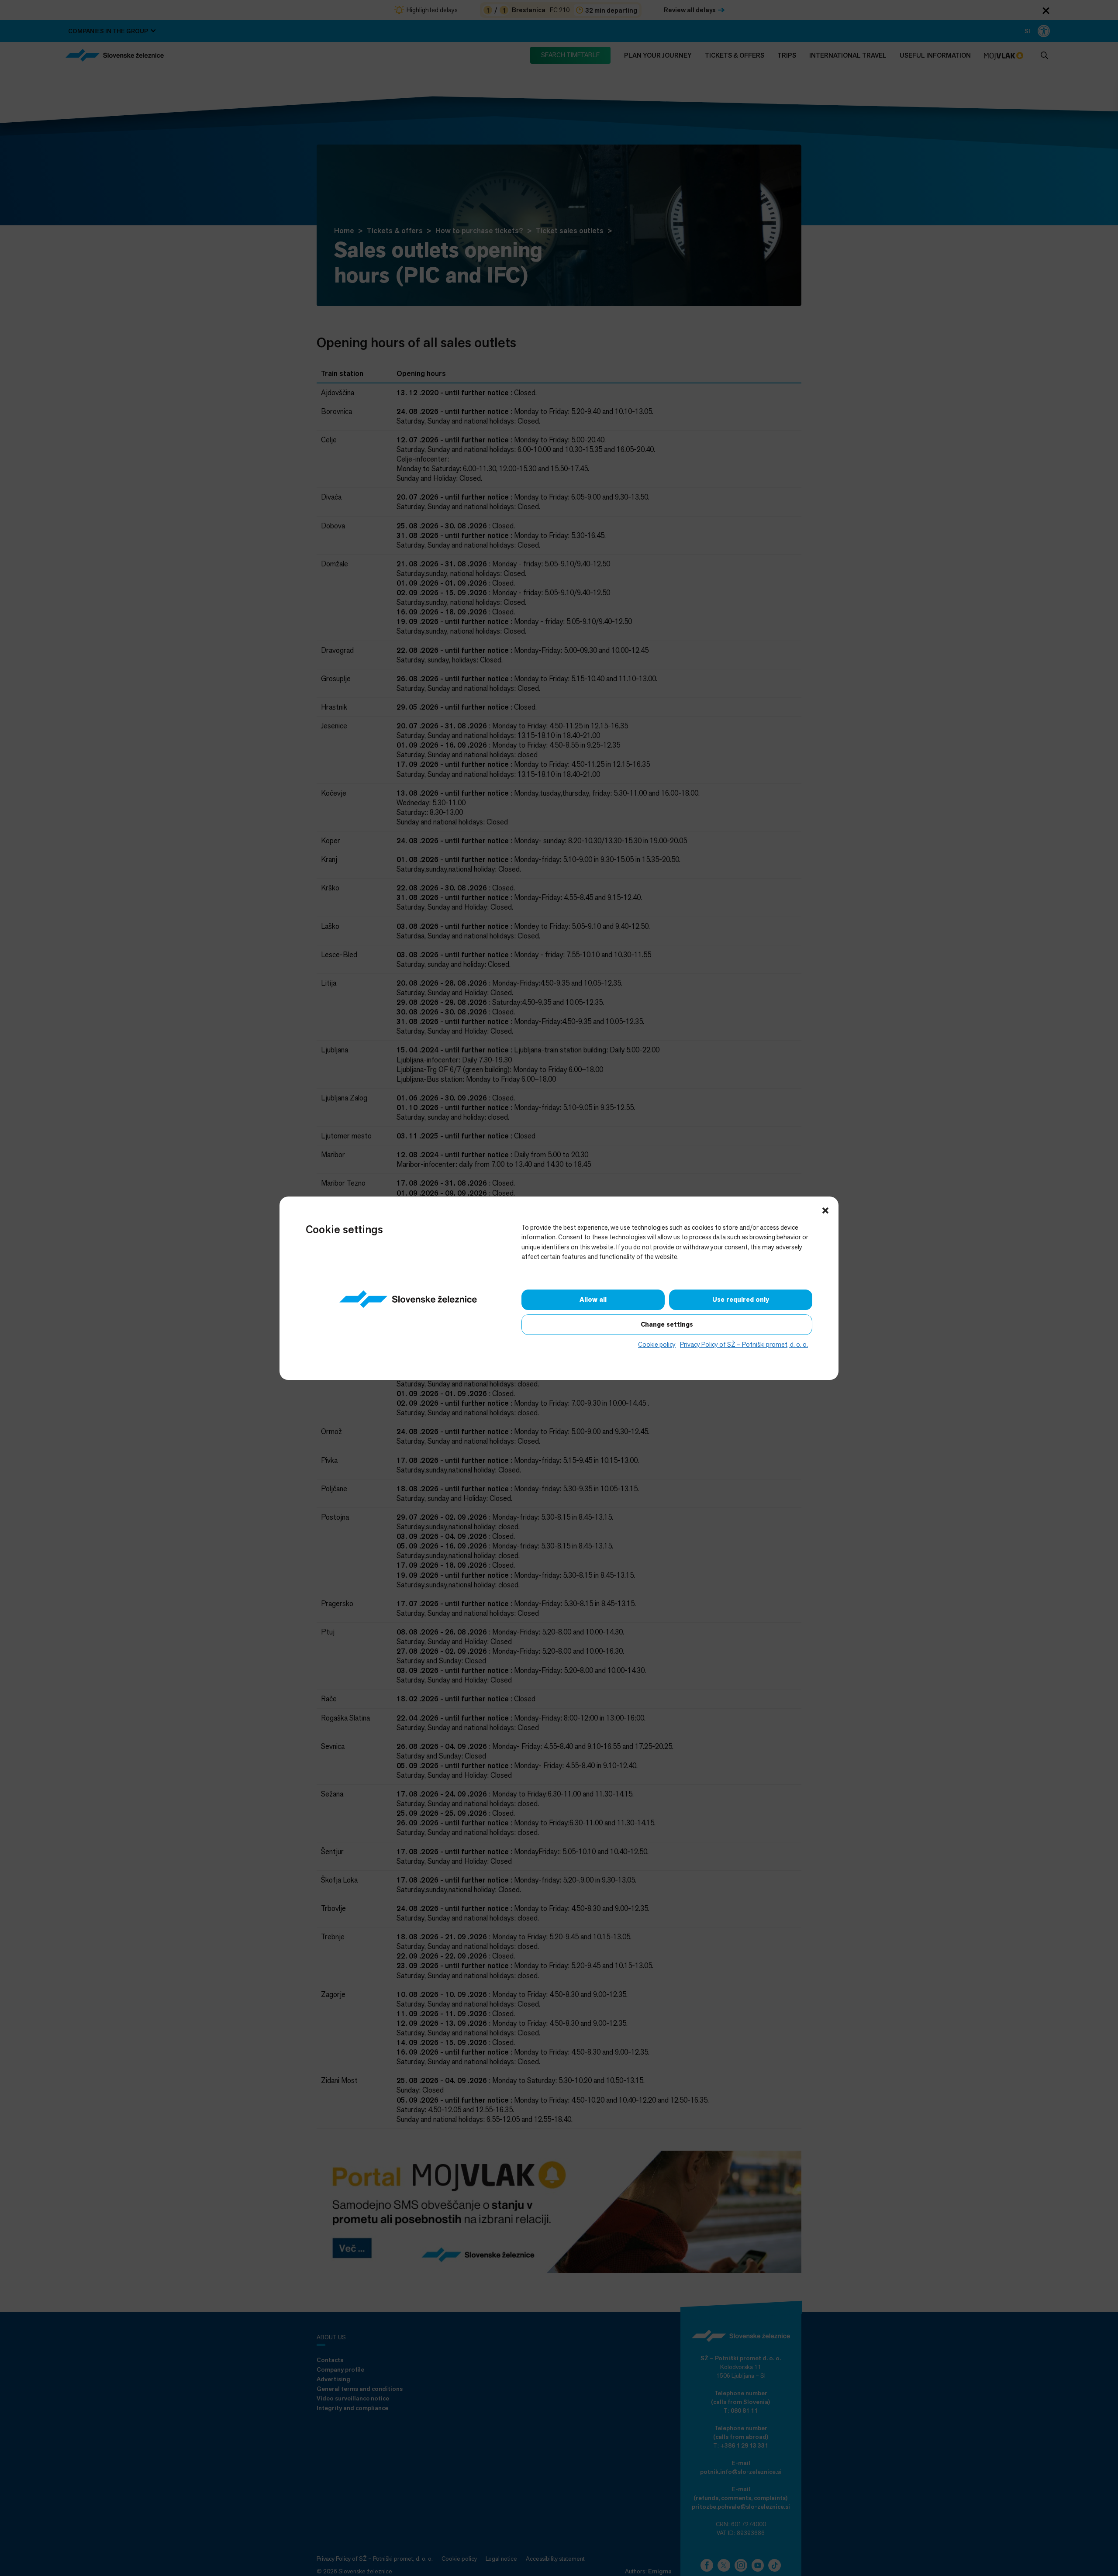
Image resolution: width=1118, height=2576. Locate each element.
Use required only (741, 1300)
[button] (825, 1210)
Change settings (667, 1324)
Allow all (593, 1300)
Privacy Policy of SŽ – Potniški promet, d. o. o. (744, 1344)
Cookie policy (657, 1344)
